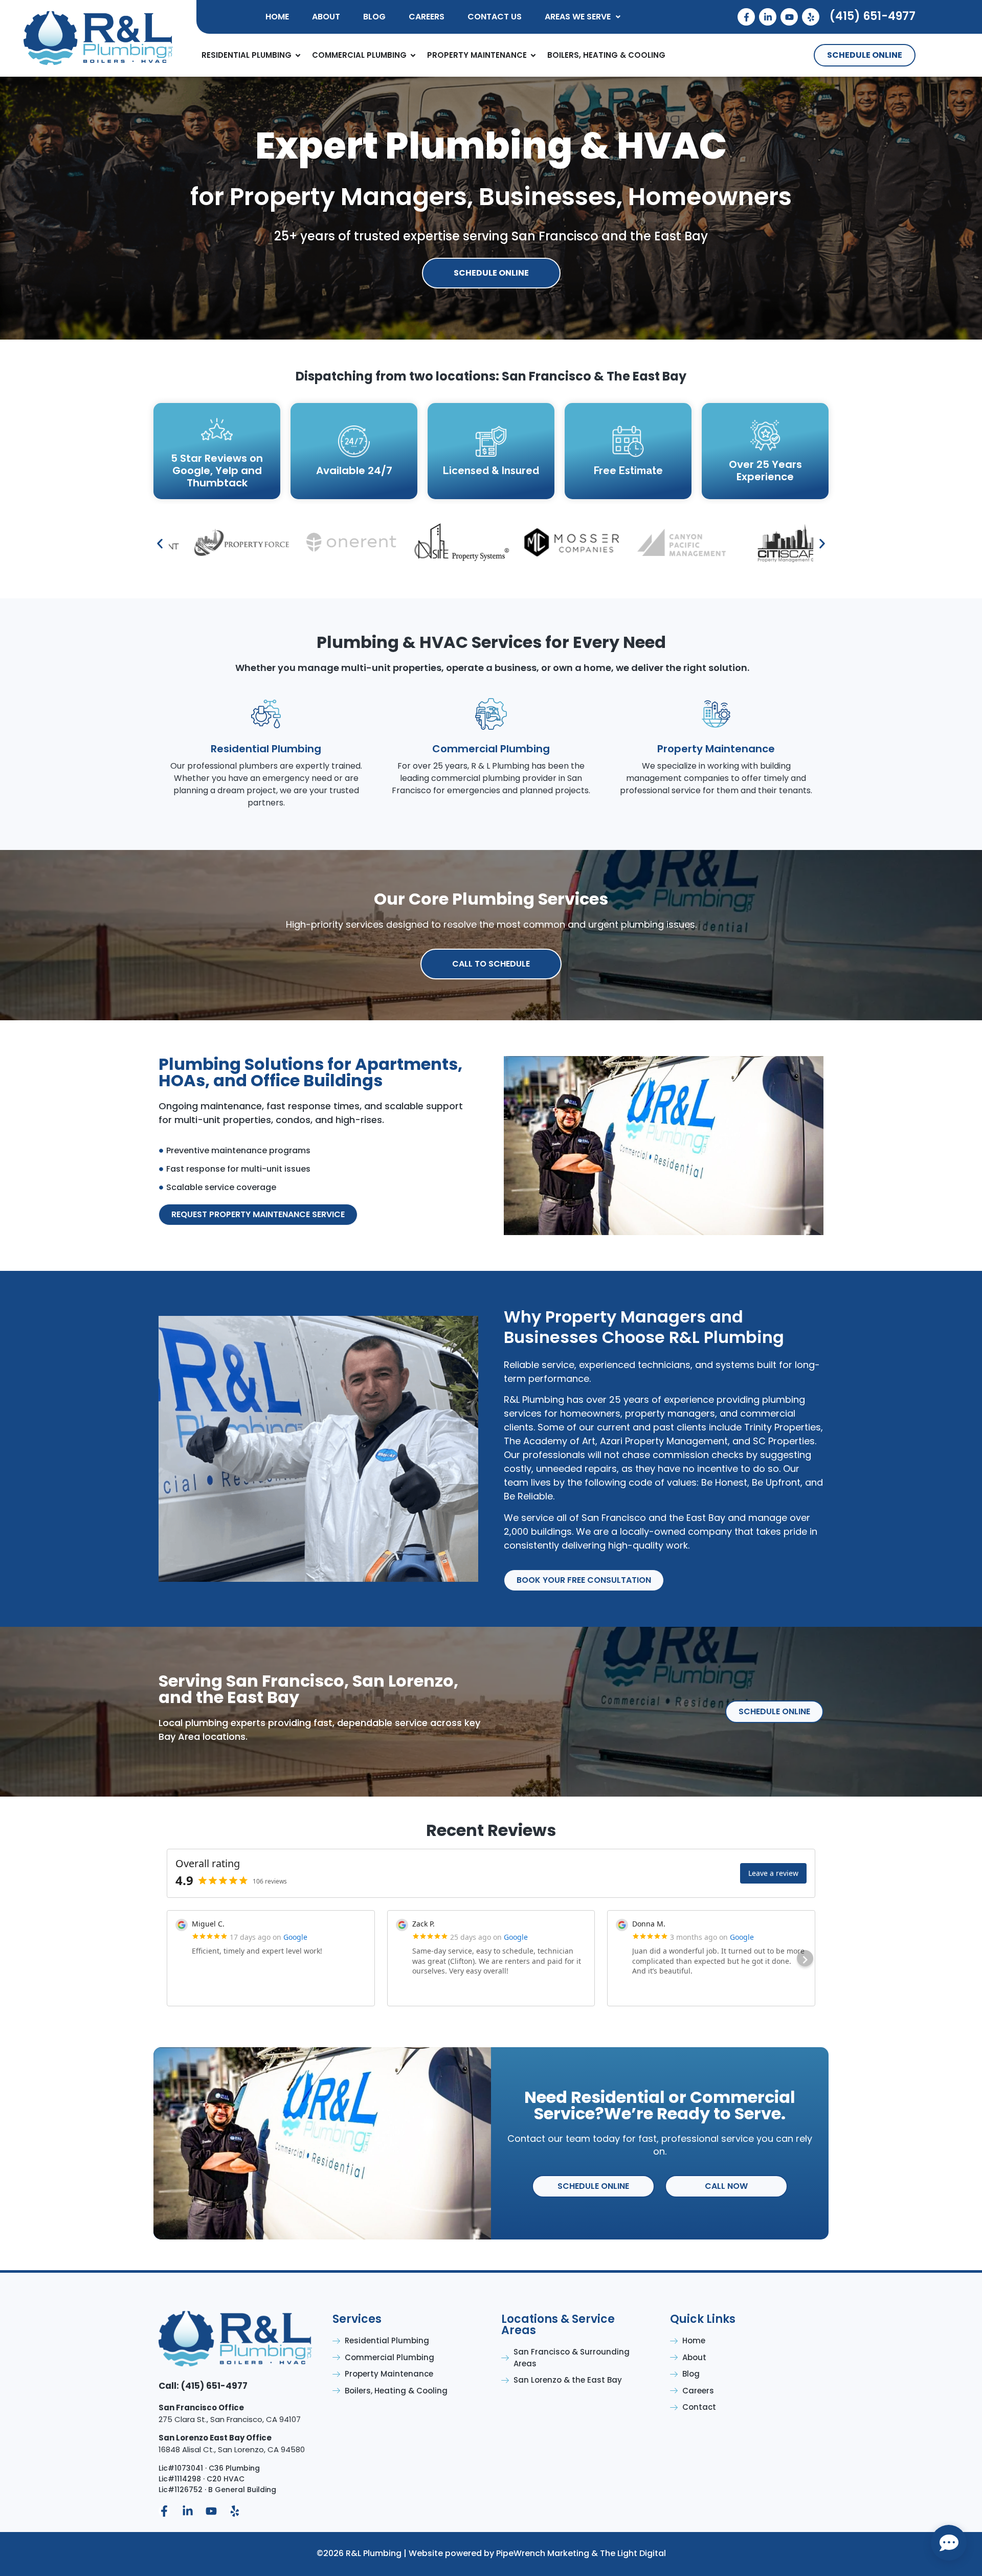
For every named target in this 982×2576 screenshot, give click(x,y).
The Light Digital (633, 2553)
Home (277, 17)
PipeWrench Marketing (543, 2553)
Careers (427, 17)
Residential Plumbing (266, 749)
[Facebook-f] (746, 17)
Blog (374, 17)
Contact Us (495, 17)
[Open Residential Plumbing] (298, 55)
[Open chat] (949, 2543)
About (326, 17)
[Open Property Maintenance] (533, 55)
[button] (583, 17)
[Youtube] (789, 17)
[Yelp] (811, 17)
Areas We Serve (578, 17)
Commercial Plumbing (491, 749)
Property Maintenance (716, 749)
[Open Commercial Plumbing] (413, 55)
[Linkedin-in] (768, 17)
